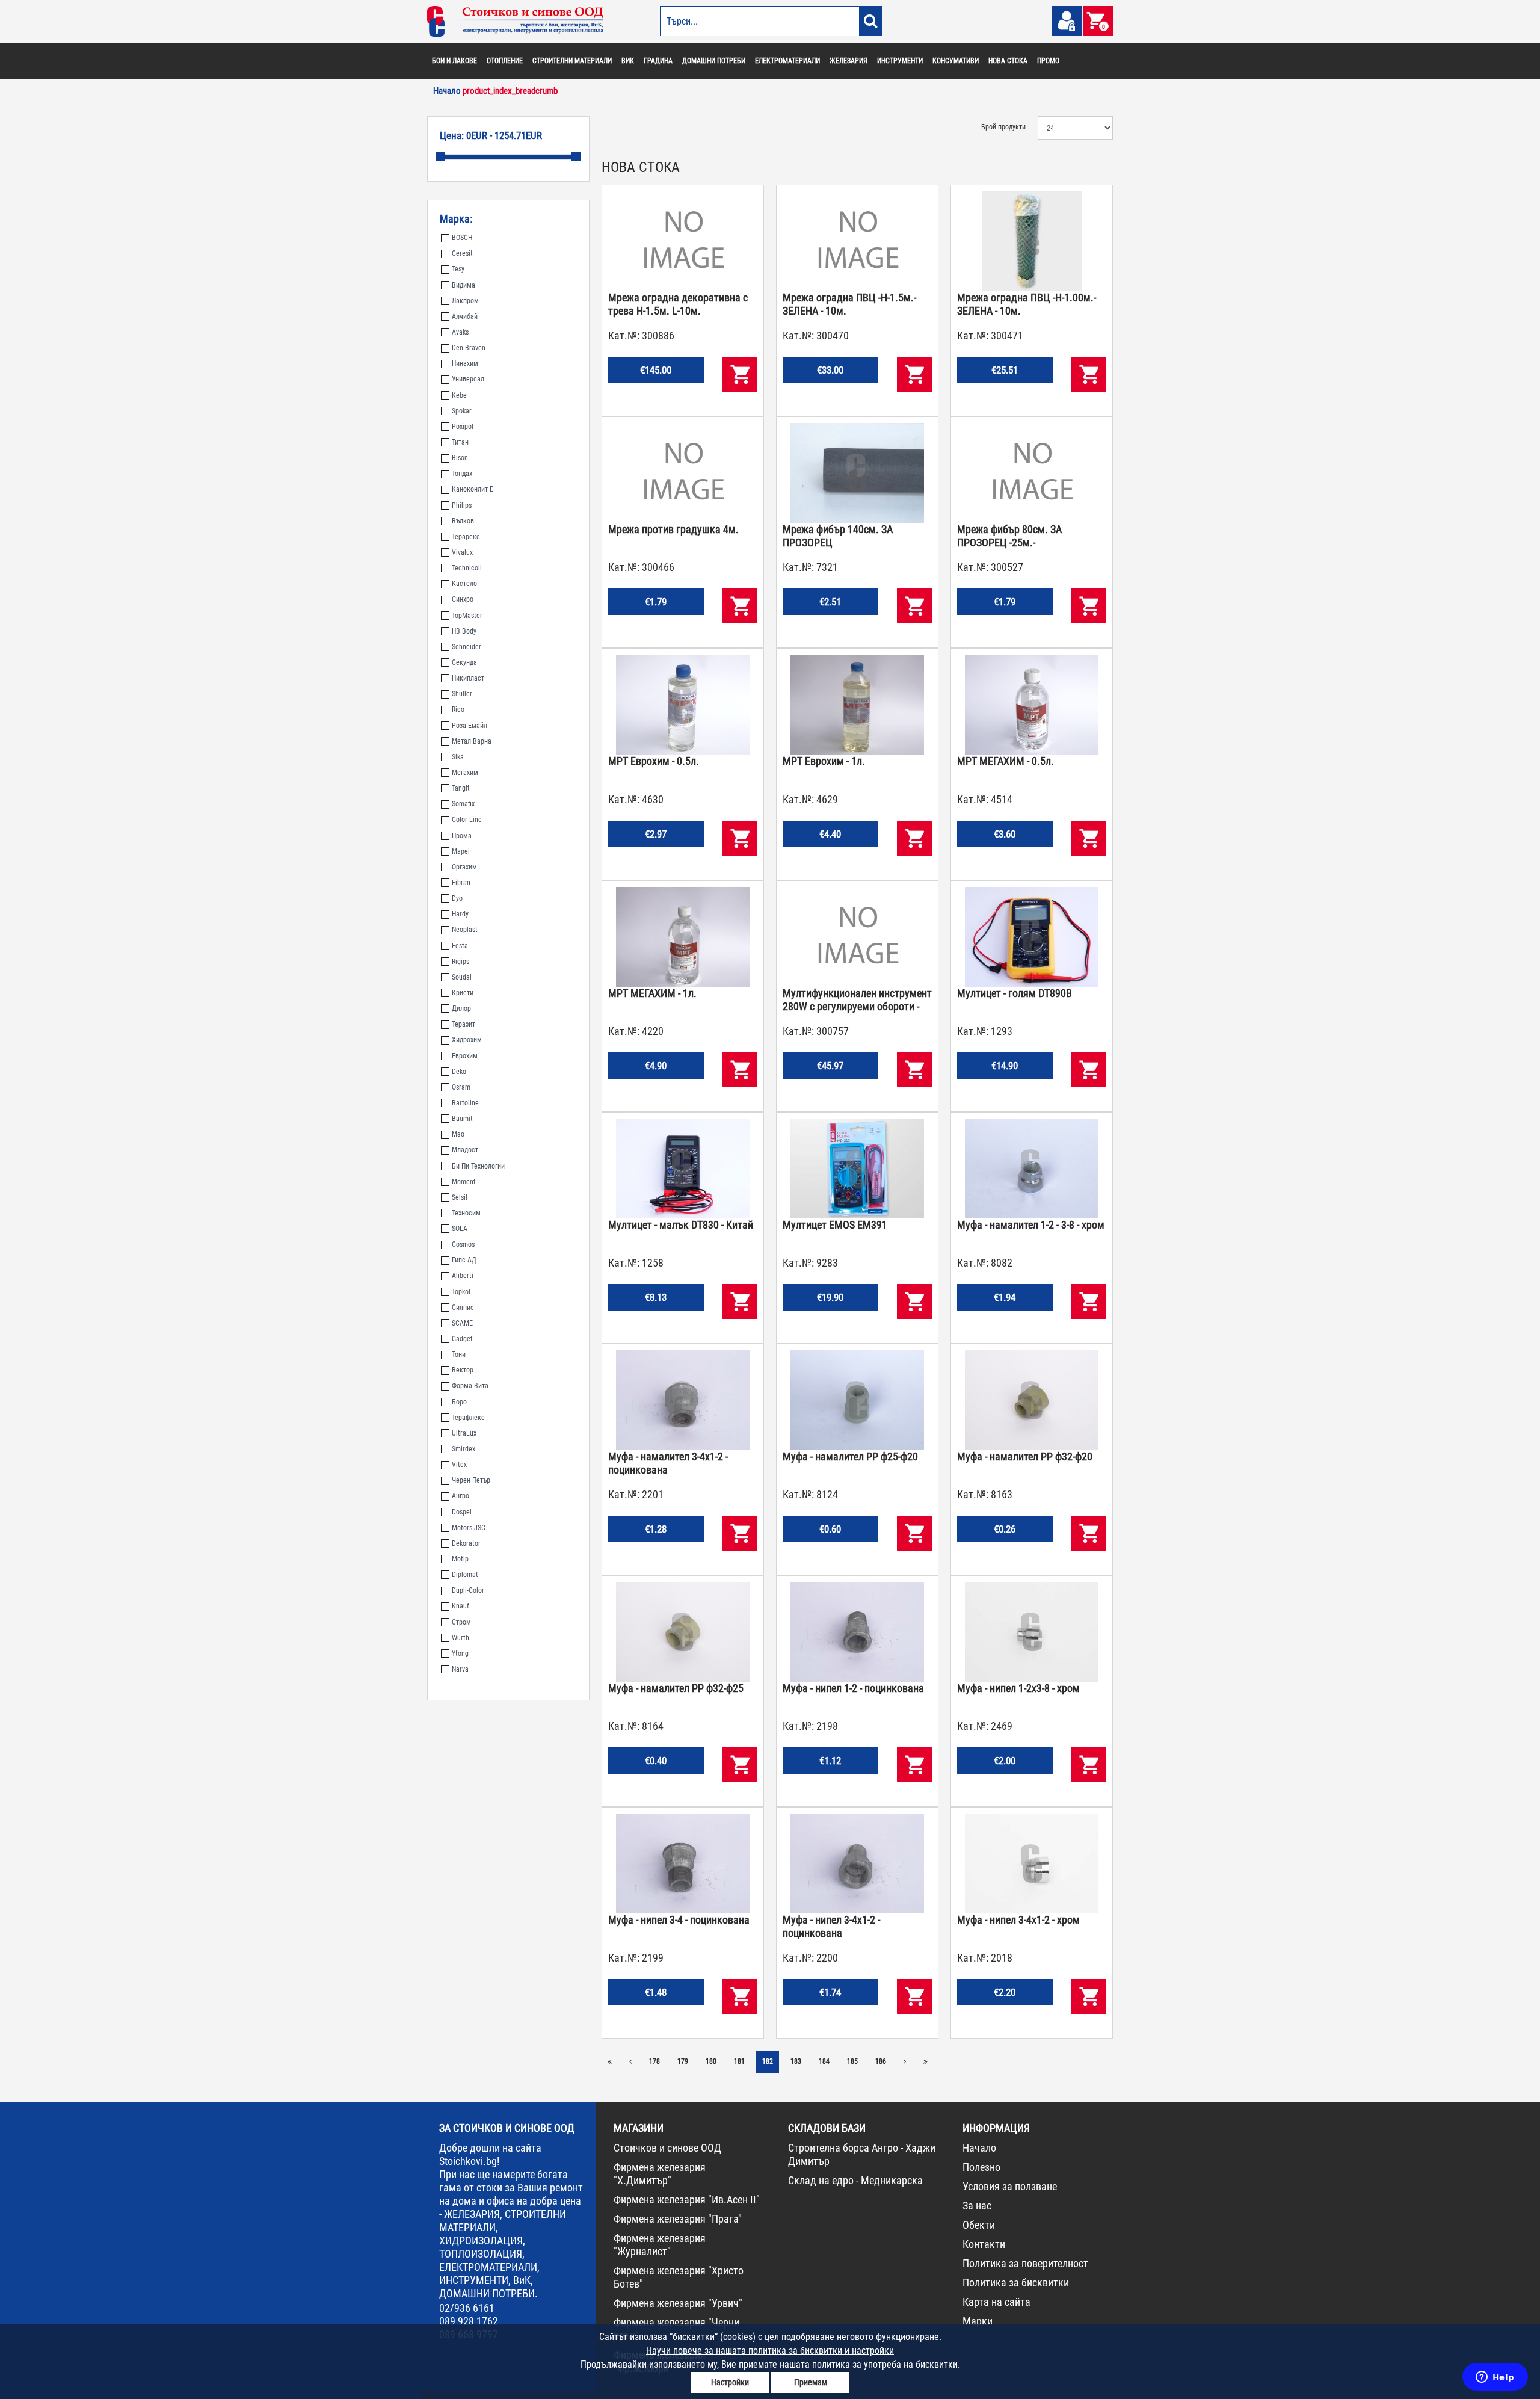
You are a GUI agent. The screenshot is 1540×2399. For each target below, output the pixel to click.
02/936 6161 (467, 2308)
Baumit (462, 1119)
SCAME (462, 1323)
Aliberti (463, 1276)
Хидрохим (467, 1040)
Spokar (462, 411)
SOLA (460, 1229)
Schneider (467, 647)
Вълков (463, 521)
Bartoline (465, 1103)
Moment (464, 1182)
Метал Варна (472, 741)
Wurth (460, 1638)
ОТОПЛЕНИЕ (505, 61)
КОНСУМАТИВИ (956, 61)
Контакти (984, 2244)
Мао (458, 1134)
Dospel (462, 1512)
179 (683, 2061)
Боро (459, 1402)
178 (654, 2061)
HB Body (464, 631)
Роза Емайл (470, 726)
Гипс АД (464, 1260)
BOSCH (462, 238)
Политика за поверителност (1025, 2263)
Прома (462, 836)
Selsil (460, 1197)
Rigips (460, 962)
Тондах (462, 474)
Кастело (464, 584)
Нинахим (465, 363)
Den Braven (469, 348)
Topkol (461, 1292)
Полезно (981, 2167)
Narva (460, 1669)
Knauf (460, 1606)
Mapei (461, 851)
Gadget (462, 1339)
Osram (461, 1087)
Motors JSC (469, 1528)
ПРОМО (1048, 61)
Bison (460, 458)
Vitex (459, 1465)
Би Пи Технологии (478, 1166)
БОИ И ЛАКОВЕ (454, 61)
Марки (978, 2321)
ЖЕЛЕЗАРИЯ (849, 61)
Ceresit (462, 253)
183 (796, 2061)
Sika (458, 757)
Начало (979, 2148)
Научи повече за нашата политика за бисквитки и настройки (770, 2351)
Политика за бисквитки (1016, 2283)
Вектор (463, 1370)
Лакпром (465, 301)
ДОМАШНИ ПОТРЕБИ (714, 61)
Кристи (463, 993)
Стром (461, 1622)
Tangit (461, 788)
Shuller (462, 694)
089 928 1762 (469, 2321)
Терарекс (466, 537)
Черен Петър (471, 1480)
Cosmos (463, 1244)
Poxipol (463, 427)
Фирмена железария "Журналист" (660, 2245)
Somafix (463, 804)
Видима (464, 285)
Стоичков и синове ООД (667, 2148)
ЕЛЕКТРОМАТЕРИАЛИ (787, 61)
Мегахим (465, 773)
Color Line (467, 820)
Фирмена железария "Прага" (678, 2219)
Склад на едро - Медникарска (855, 2180)
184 (824, 2061)
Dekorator (466, 1543)
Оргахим (464, 867)
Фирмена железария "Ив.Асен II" (687, 2200)
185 (852, 2061)
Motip (460, 1559)
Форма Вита (470, 1386)
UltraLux (464, 1433)
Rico (458, 709)
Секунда (464, 662)
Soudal (462, 977)
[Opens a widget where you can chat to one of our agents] (1495, 2378)
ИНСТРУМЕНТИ (900, 61)
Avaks (460, 332)
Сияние (463, 1308)
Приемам (811, 2382)
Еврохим (465, 1056)
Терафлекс (468, 1418)
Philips (462, 505)
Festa (460, 946)
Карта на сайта (996, 2302)
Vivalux (462, 552)
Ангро (460, 1496)
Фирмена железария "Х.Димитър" (660, 2174)
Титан (460, 442)
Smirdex (464, 1449)
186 (881, 2061)
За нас (977, 2206)
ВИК (628, 61)
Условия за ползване (1010, 2186)
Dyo (457, 898)
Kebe (459, 395)
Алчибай (465, 316)
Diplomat (465, 1575)
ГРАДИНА (658, 61)
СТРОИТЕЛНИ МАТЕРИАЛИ (572, 61)
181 (739, 2061)
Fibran (461, 883)
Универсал (468, 379)
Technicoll (467, 568)
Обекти (979, 2225)
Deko (459, 1072)
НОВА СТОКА (1008, 61)
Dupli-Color (468, 1590)
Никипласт (468, 678)
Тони (459, 1354)
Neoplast (465, 930)
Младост (465, 1150)
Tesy (458, 269)
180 (711, 2061)
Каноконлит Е (473, 489)
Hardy (460, 914)
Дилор (461, 1008)
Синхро (463, 599)
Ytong (460, 1653)
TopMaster (467, 616)
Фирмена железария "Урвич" (678, 2303)
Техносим (466, 1213)
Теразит (464, 1024)
